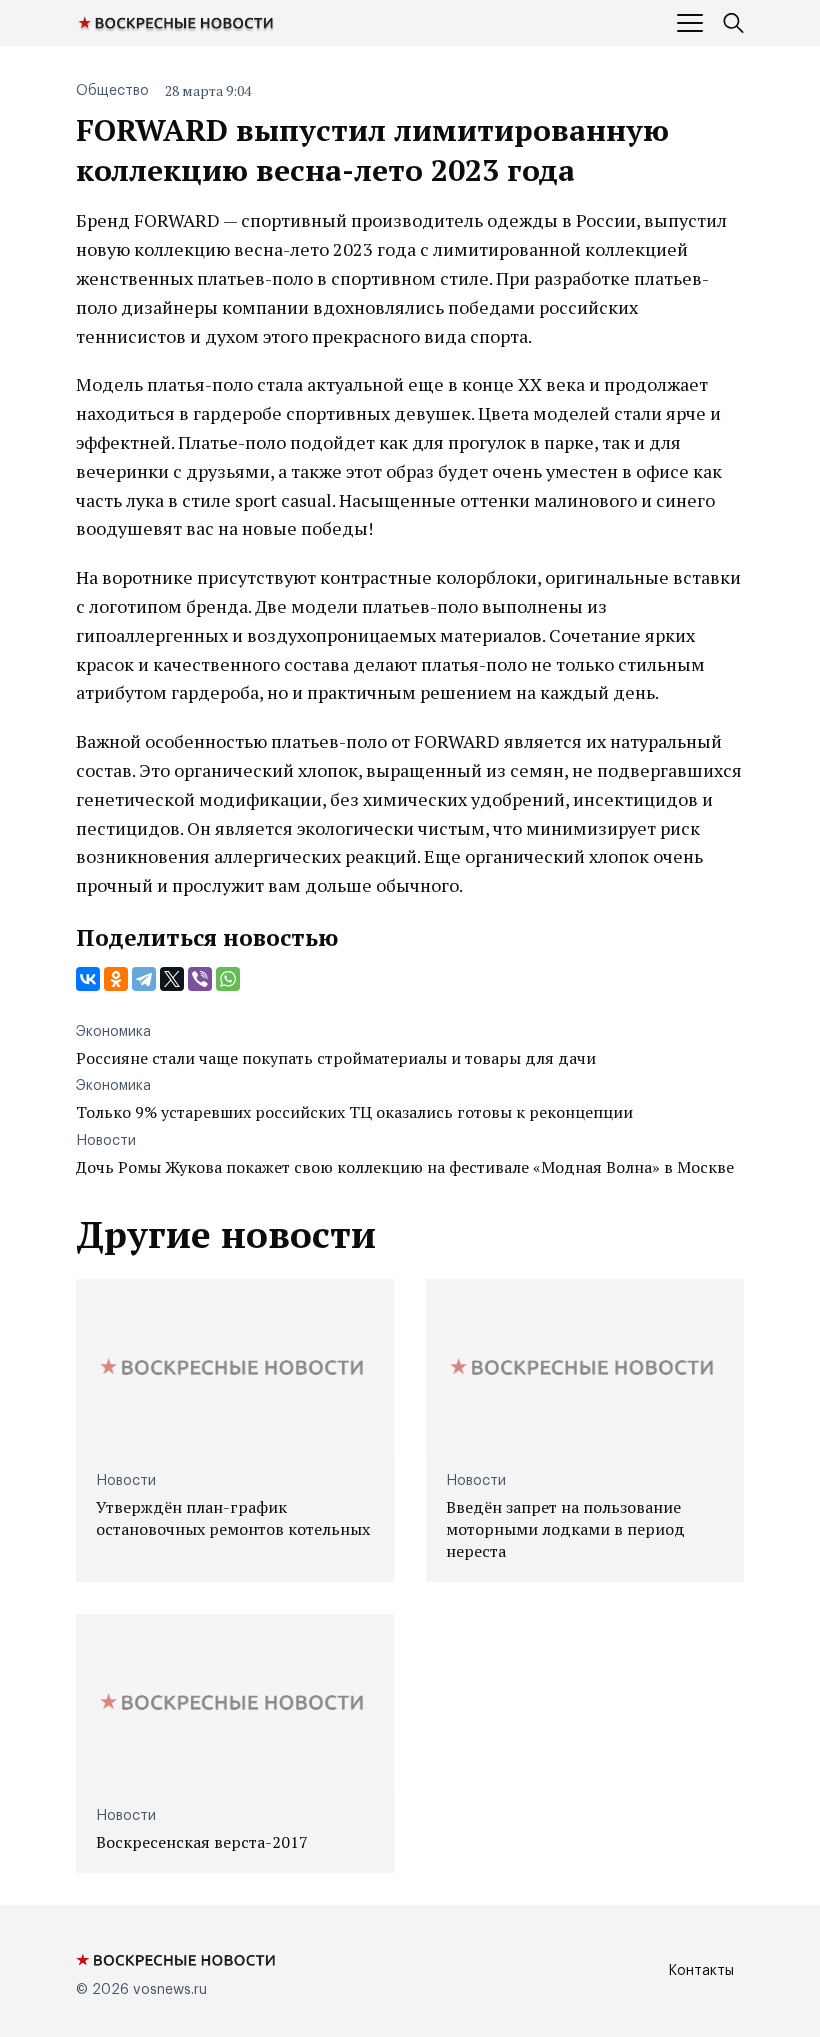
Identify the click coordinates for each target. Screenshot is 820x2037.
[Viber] (200, 979)
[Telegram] (144, 979)
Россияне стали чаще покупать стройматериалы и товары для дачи (336, 1058)
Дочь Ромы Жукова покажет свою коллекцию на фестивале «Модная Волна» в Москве (405, 1167)
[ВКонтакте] (88, 979)
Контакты (701, 1971)
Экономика (113, 1032)
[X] (172, 979)
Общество (112, 91)
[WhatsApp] (228, 979)
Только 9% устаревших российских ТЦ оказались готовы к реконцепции (354, 1112)
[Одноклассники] (116, 979)
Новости (106, 1141)
